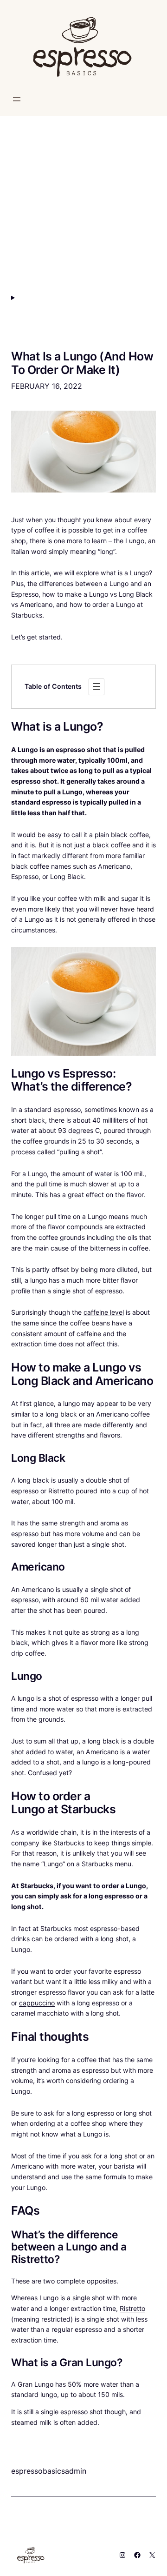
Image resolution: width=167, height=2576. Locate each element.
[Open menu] (17, 99)
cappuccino (37, 2003)
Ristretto (132, 2308)
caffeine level (104, 1312)
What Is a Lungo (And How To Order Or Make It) (82, 363)
